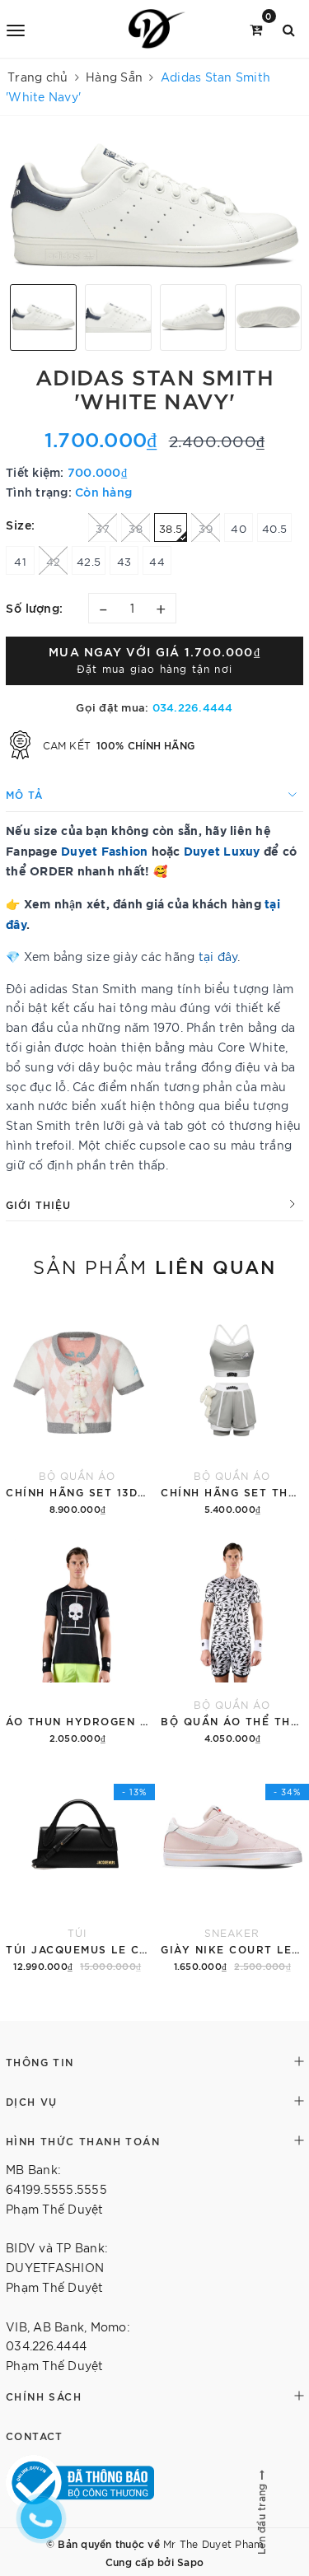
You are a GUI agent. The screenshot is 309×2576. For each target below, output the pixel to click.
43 (124, 561)
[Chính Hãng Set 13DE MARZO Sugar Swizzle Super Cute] (77, 1410)
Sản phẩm (154, 1266)
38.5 (171, 528)
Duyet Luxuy (222, 850)
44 (157, 561)
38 (136, 528)
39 (206, 528)
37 (103, 528)
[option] (154, 206)
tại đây (218, 956)
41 (20, 561)
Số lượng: (35, 607)
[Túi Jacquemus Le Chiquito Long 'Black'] (77, 1867)
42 (54, 561)
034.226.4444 (193, 707)
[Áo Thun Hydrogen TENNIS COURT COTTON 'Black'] (77, 1639)
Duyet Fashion (104, 850)
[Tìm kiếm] (289, 28)
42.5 (89, 561)
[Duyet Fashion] (157, 29)
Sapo (190, 2561)
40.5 (274, 528)
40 (239, 528)
